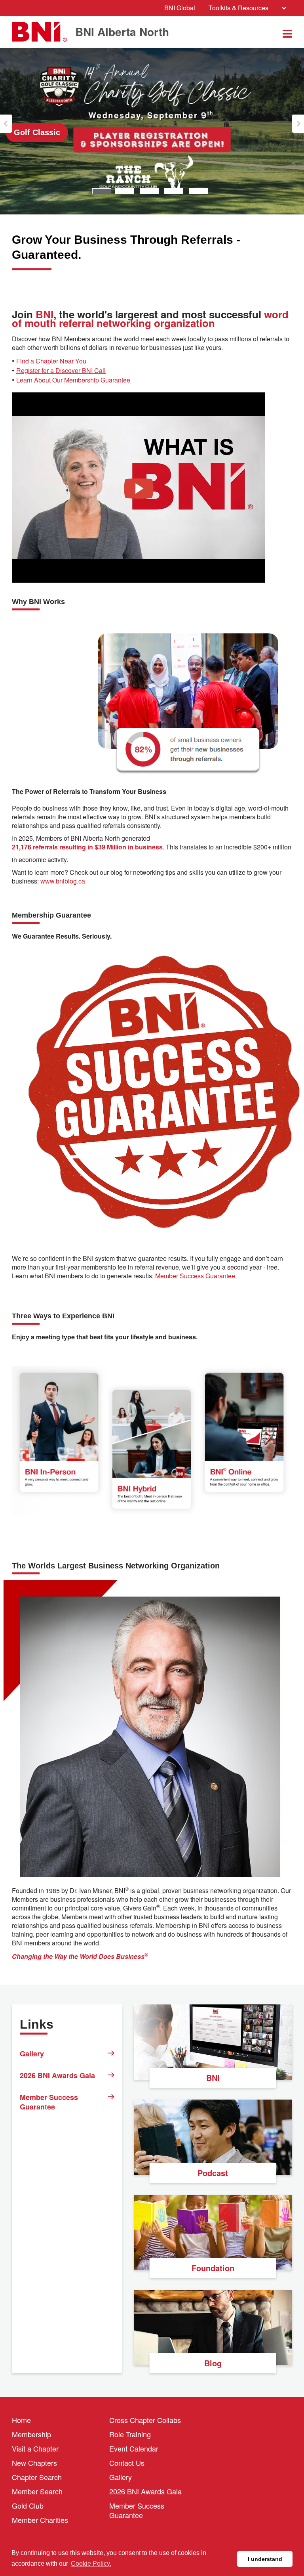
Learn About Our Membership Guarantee (73, 380)
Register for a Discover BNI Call (61, 371)
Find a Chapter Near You (51, 361)
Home (21, 2420)
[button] (6, 124)
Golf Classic (37, 132)
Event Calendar (134, 2448)
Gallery (32, 2054)
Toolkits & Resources (238, 8)
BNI (213, 2078)
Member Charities (40, 2520)
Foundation (213, 2268)
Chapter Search (37, 2477)
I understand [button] (265, 2559)
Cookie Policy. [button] (91, 2564)
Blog (213, 2363)
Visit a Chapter (35, 2448)
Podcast (213, 2173)
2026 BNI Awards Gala (57, 2075)
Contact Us (127, 2463)
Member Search (37, 2491)
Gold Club (28, 2505)
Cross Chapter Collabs (145, 2420)
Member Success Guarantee (196, 1276)
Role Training (130, 2434)
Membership (31, 2434)
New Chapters (34, 2463)
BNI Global (180, 8)
